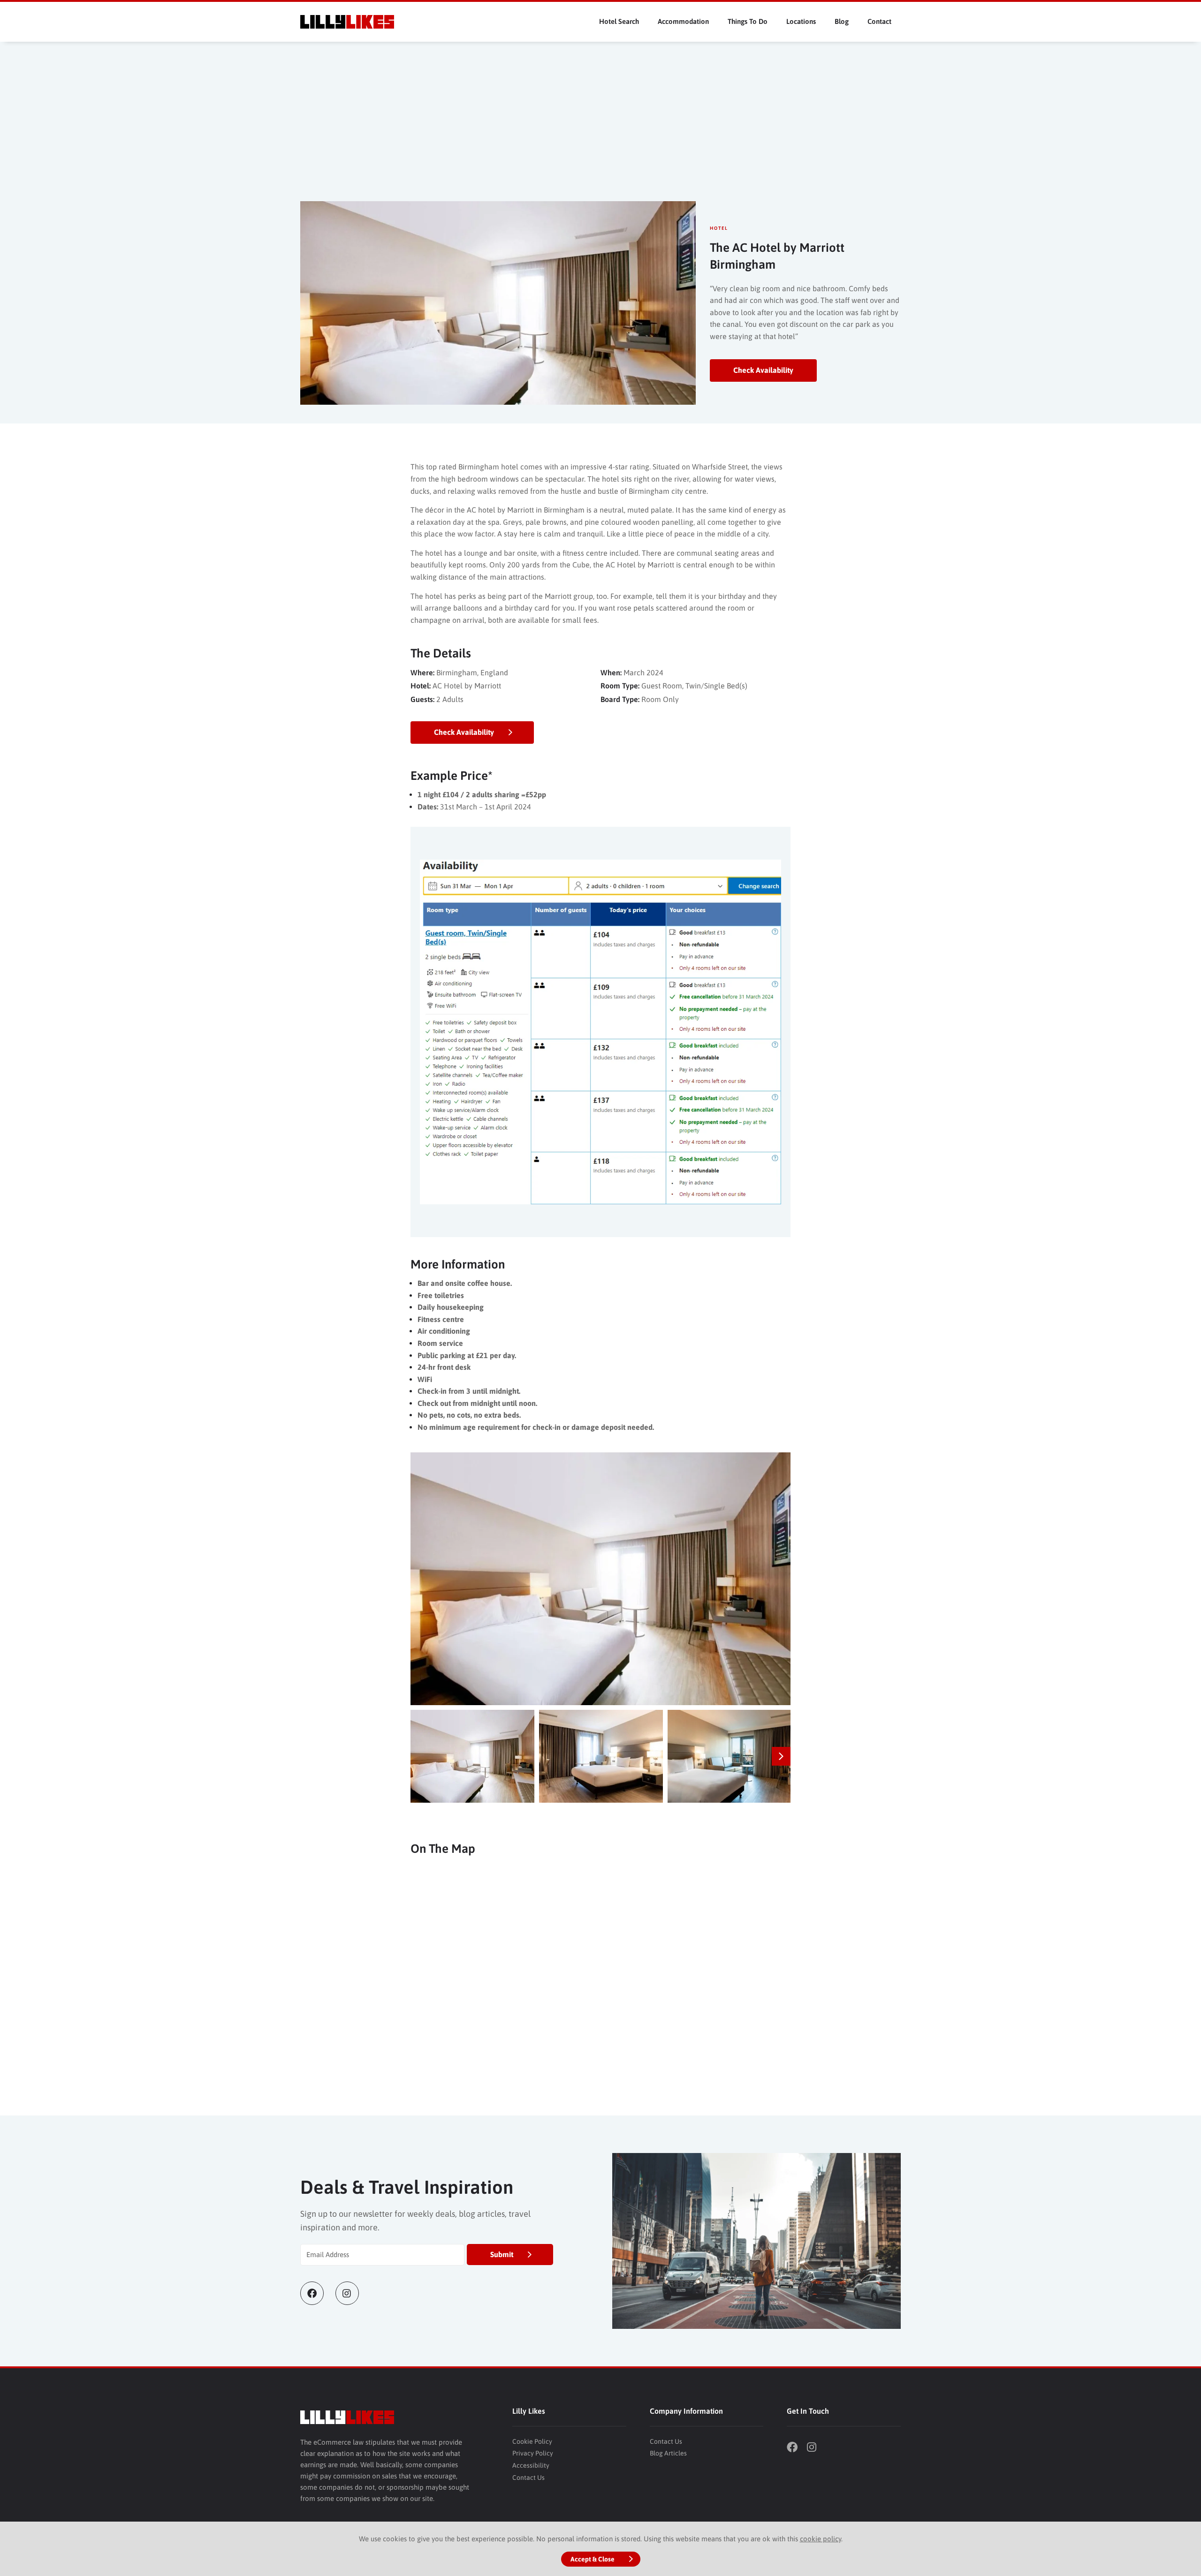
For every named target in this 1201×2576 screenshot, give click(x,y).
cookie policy (821, 2539)
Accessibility (531, 2465)
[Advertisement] (600, 131)
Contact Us (528, 2478)
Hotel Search (619, 21)
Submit (502, 2254)
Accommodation (683, 21)
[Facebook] (318, 2293)
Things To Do (748, 21)
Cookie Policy (532, 2441)
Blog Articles (668, 2453)
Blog (842, 21)
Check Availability (763, 370)
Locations (801, 21)
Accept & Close (593, 2559)
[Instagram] (353, 2293)
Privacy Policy (533, 2453)
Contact (879, 21)
